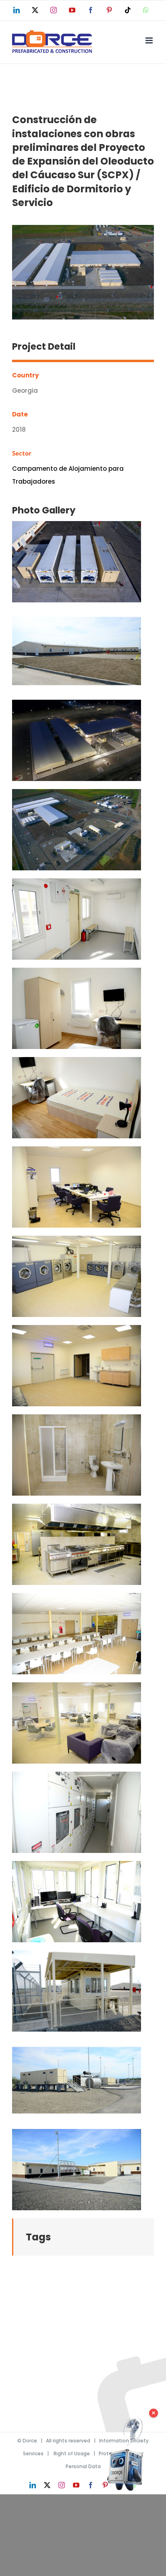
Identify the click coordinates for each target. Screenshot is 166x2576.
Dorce (30, 2441)
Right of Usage (72, 2453)
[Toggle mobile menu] (150, 40)
